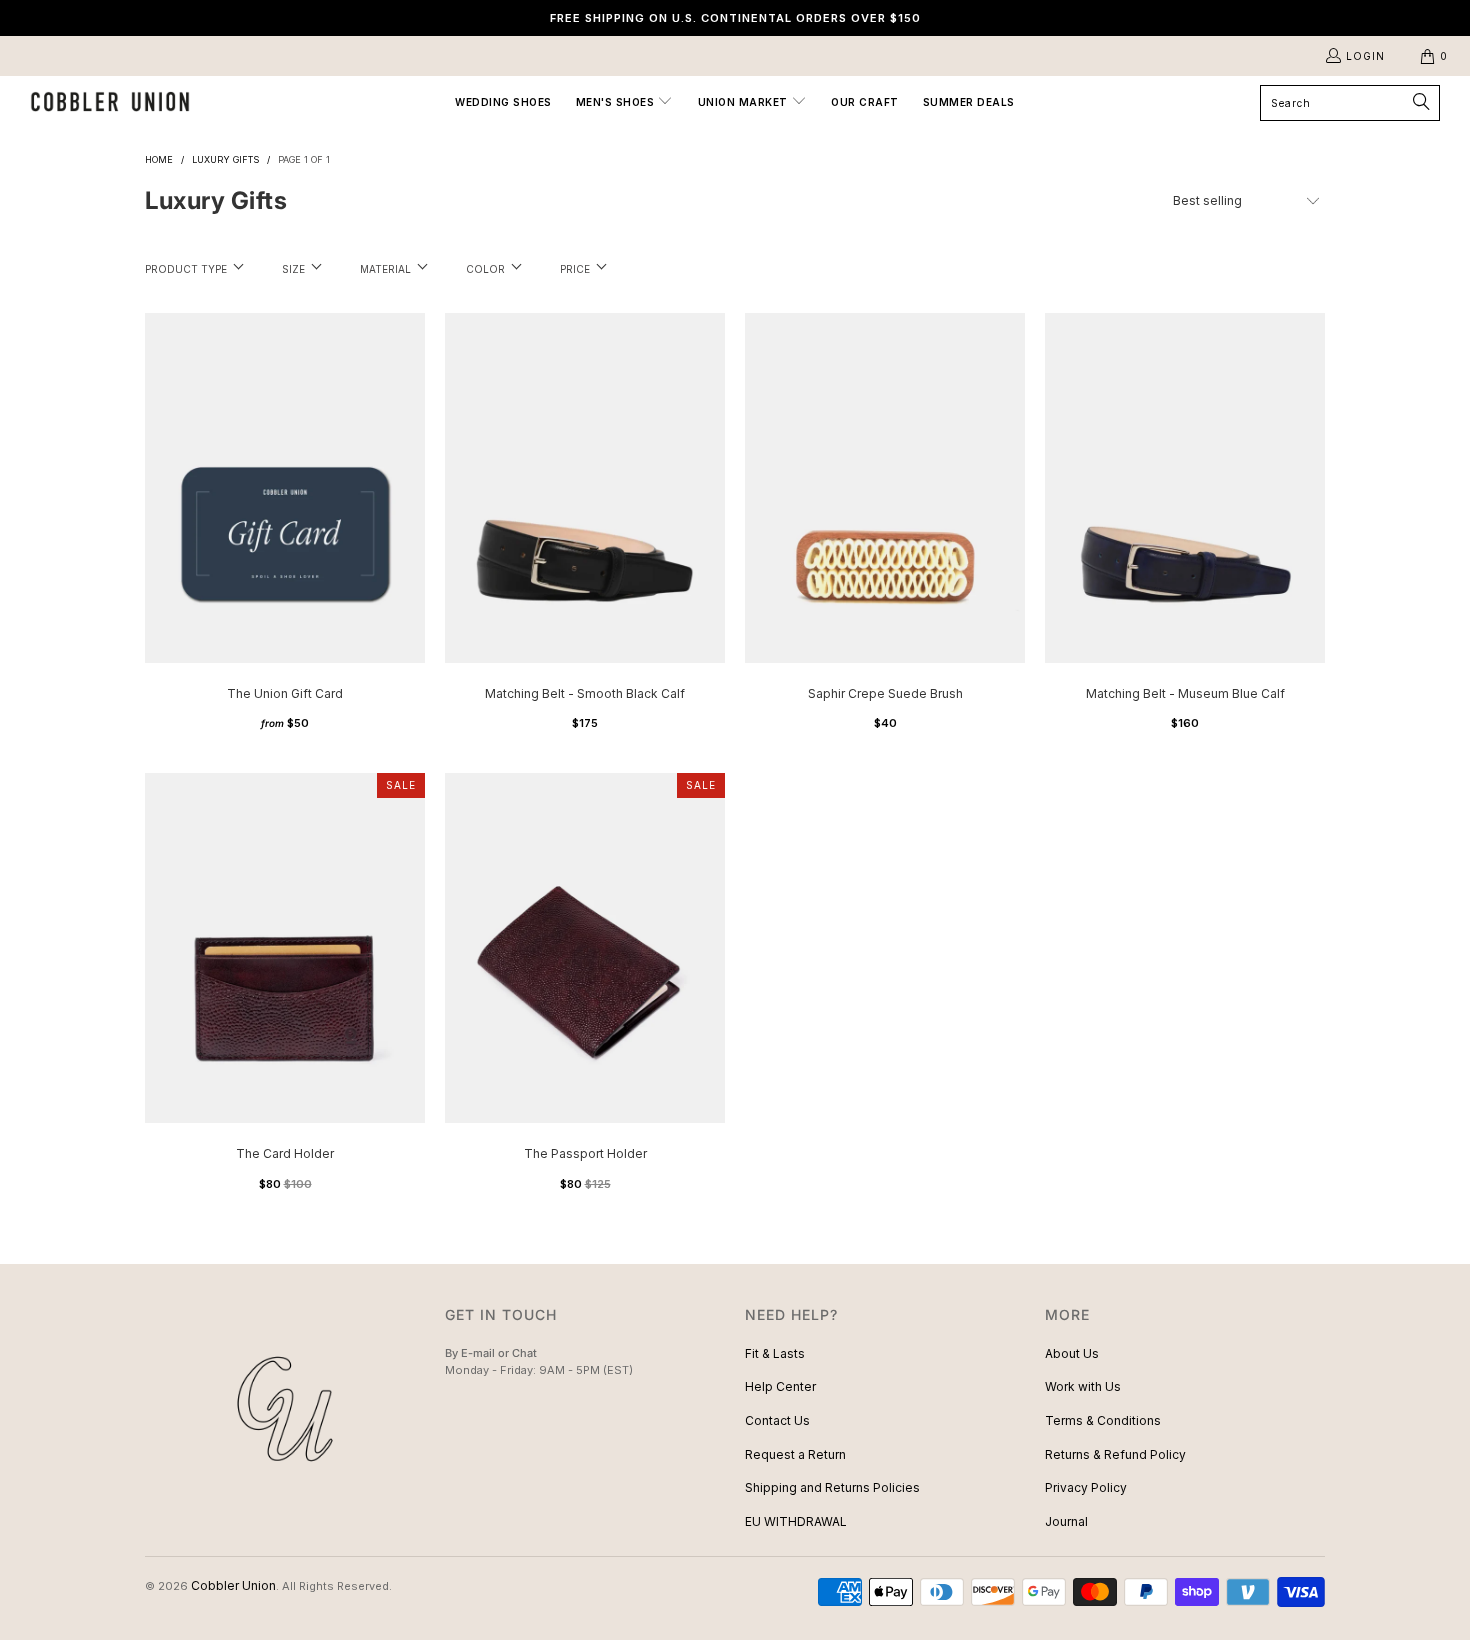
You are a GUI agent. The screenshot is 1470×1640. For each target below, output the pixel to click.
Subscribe (735, 898)
